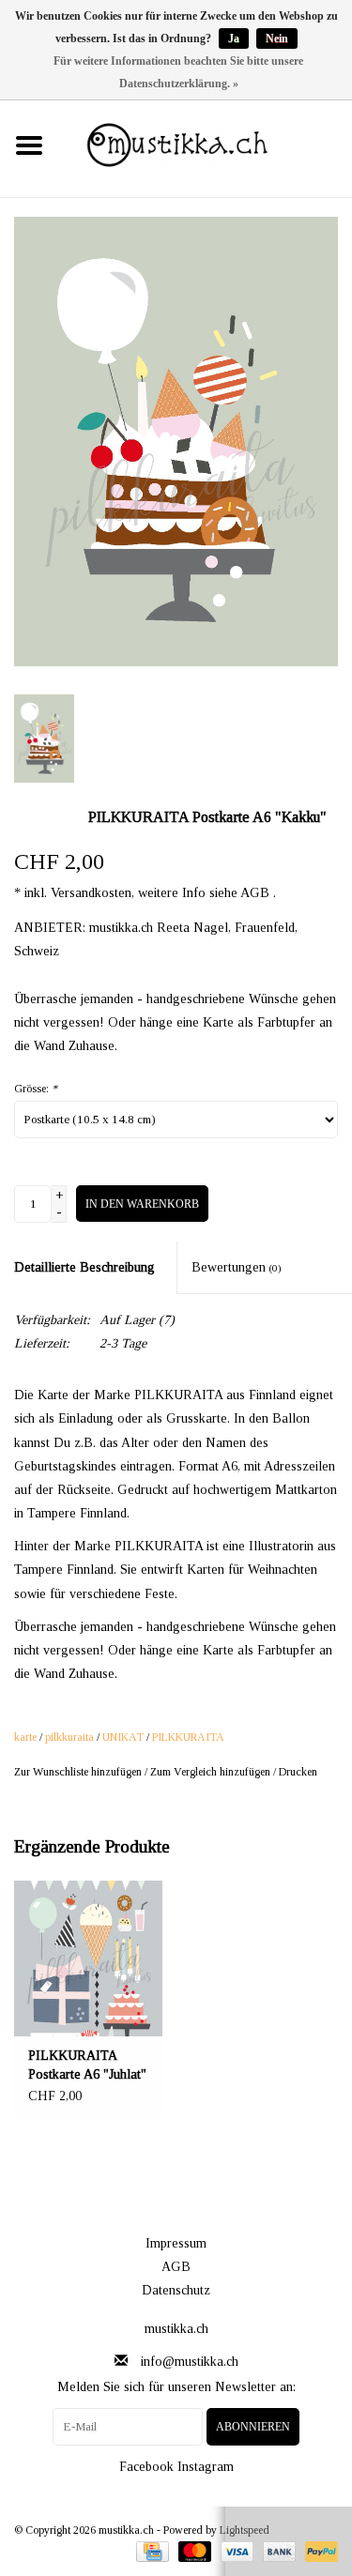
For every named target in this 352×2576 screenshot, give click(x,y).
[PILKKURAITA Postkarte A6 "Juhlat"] (88, 1959)
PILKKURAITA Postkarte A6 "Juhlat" (87, 2065)
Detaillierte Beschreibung (84, 1267)
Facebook (146, 2467)
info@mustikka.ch (190, 2362)
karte (25, 1737)
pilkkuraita (69, 1737)
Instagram (206, 2467)
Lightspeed (245, 2530)
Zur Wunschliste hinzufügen (78, 1772)
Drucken (298, 1772)
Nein (277, 38)
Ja (234, 38)
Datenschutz (176, 2290)
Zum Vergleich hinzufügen (212, 1772)
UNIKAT (123, 1737)
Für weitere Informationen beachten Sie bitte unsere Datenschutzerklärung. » (178, 72)
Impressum (176, 2243)
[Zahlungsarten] (150, 2550)
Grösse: (36, 1089)
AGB (176, 2267)
